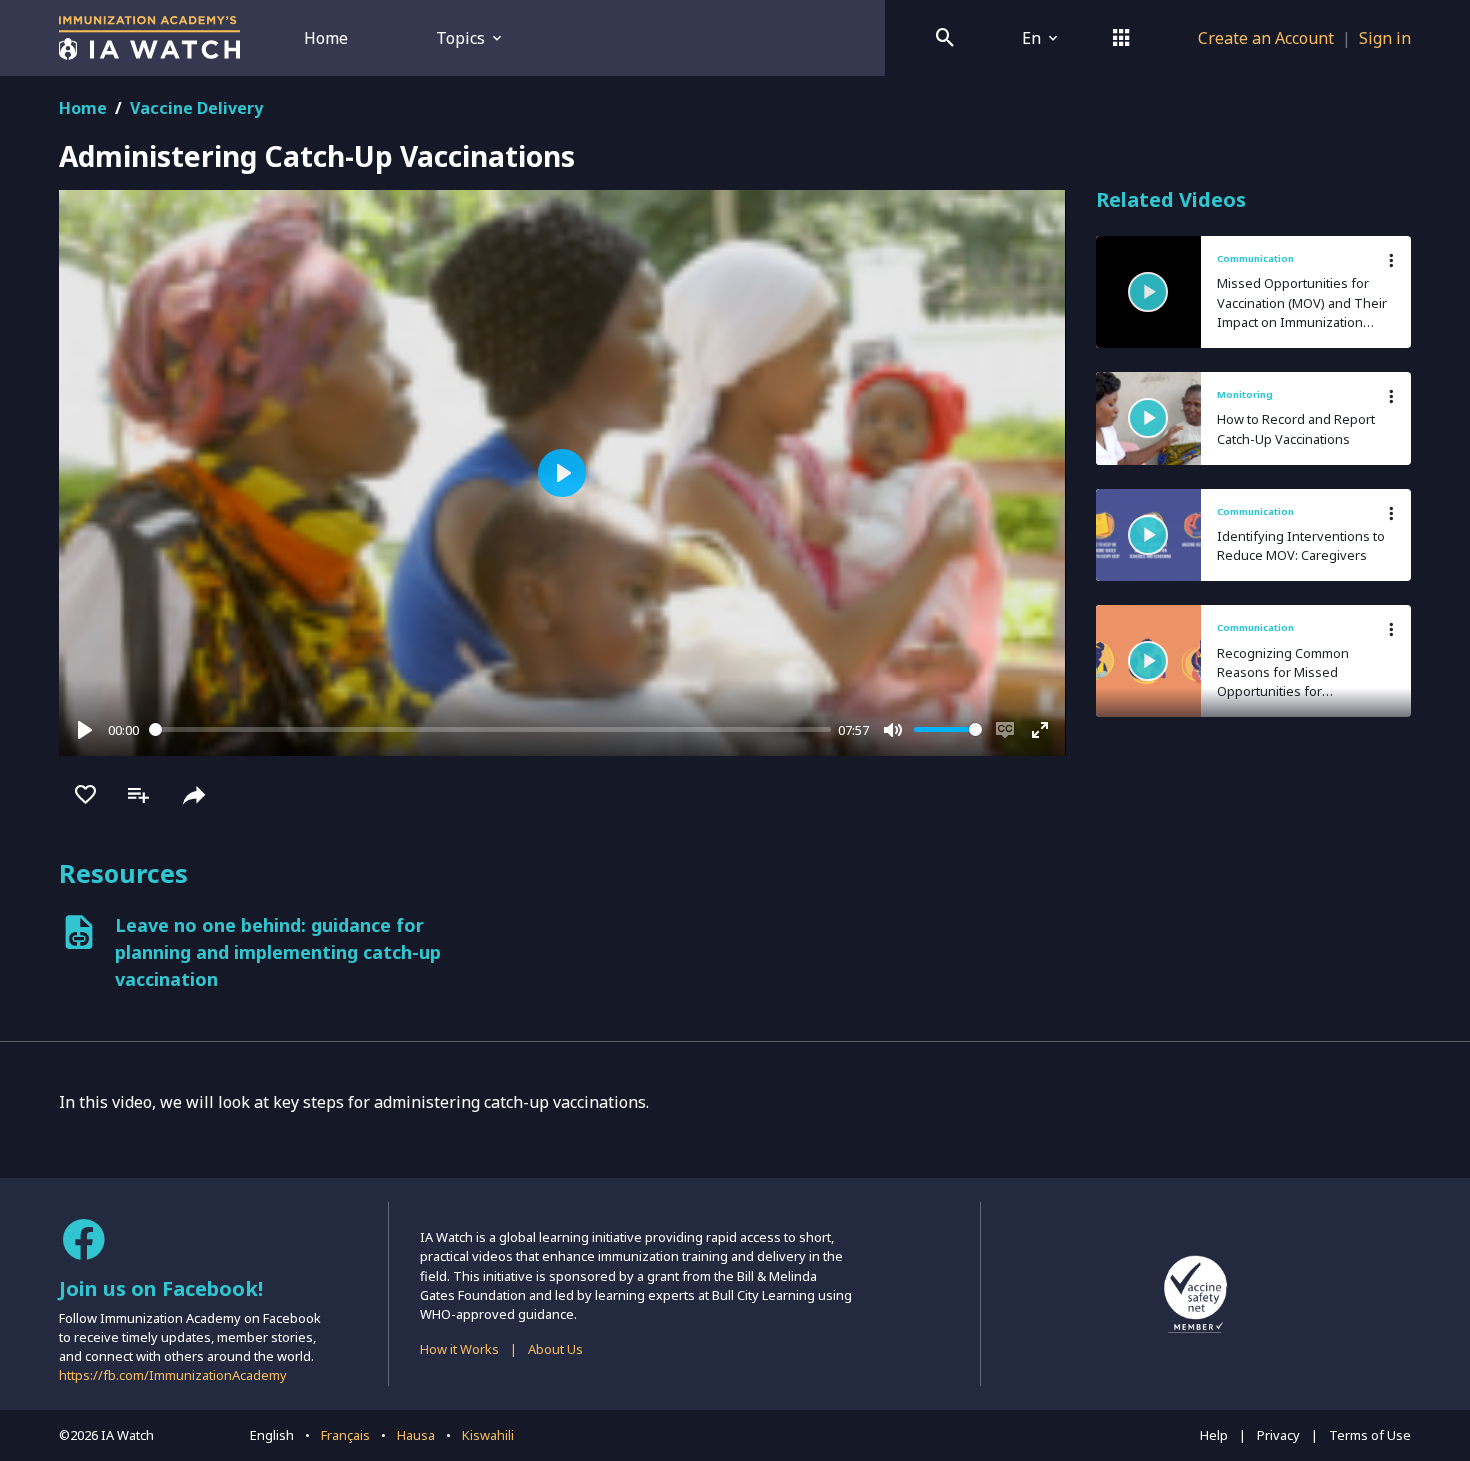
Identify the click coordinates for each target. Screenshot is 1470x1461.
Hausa (416, 1435)
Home (326, 38)
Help (1214, 1435)
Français (345, 1435)
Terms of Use (1370, 1435)
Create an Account (1266, 38)
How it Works (459, 1349)
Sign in (1385, 38)
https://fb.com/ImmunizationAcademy (173, 1375)
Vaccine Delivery (196, 108)
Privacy (1278, 1435)
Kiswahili (488, 1435)
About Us (555, 1349)
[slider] (489, 729)
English (272, 1435)
